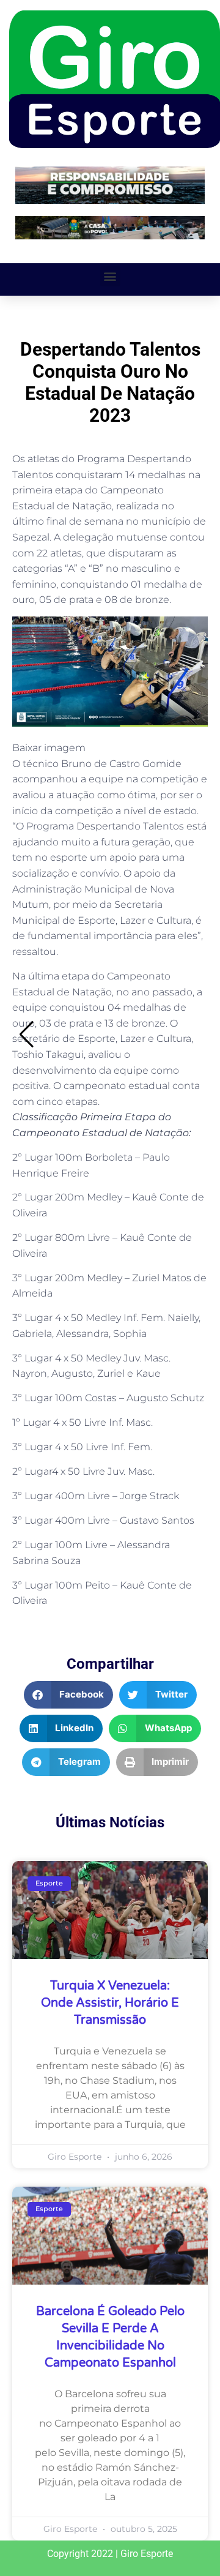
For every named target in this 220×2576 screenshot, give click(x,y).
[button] (110, 276)
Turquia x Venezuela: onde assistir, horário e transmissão (110, 2003)
